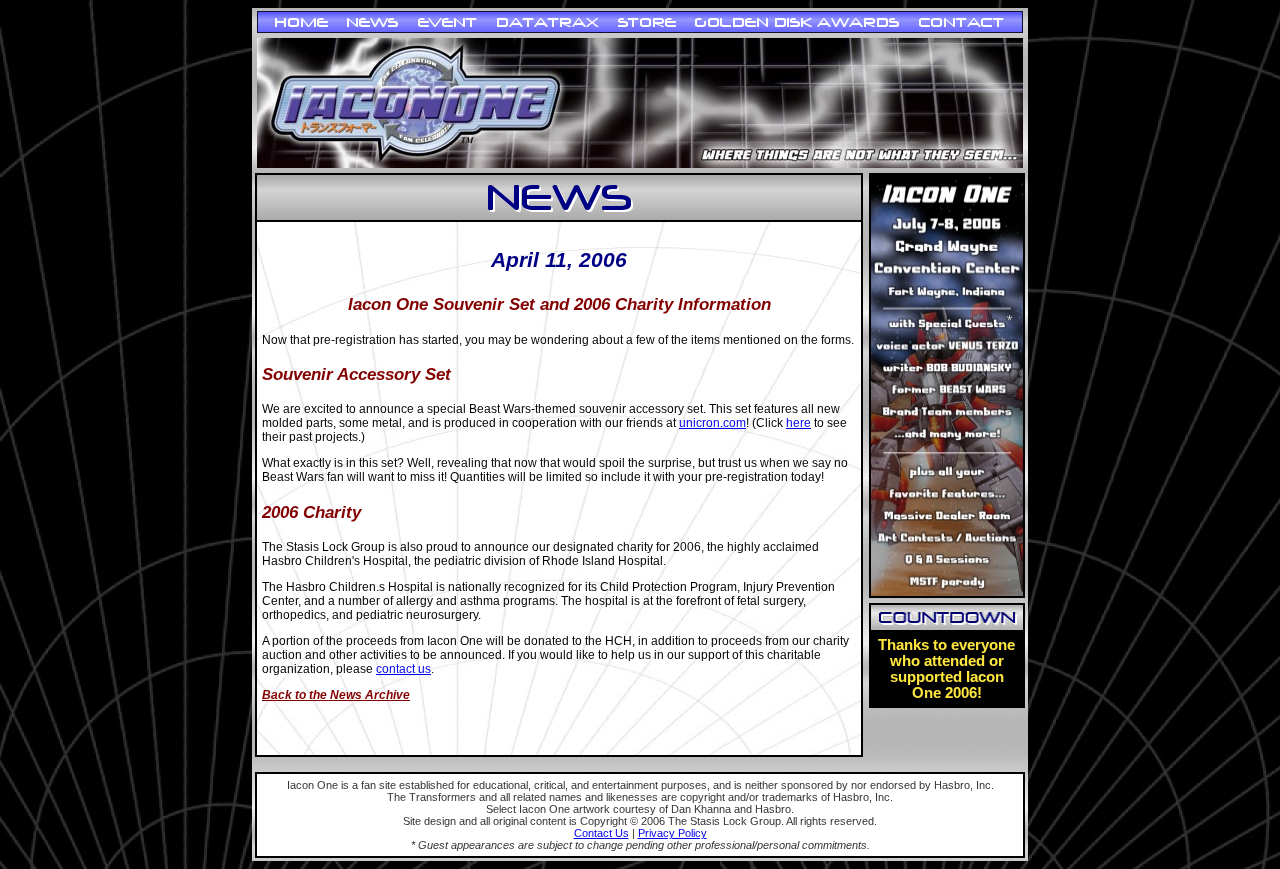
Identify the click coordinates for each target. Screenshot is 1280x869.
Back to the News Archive (336, 695)
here (798, 423)
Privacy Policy (672, 833)
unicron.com (712, 423)
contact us (403, 669)
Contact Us (601, 833)
